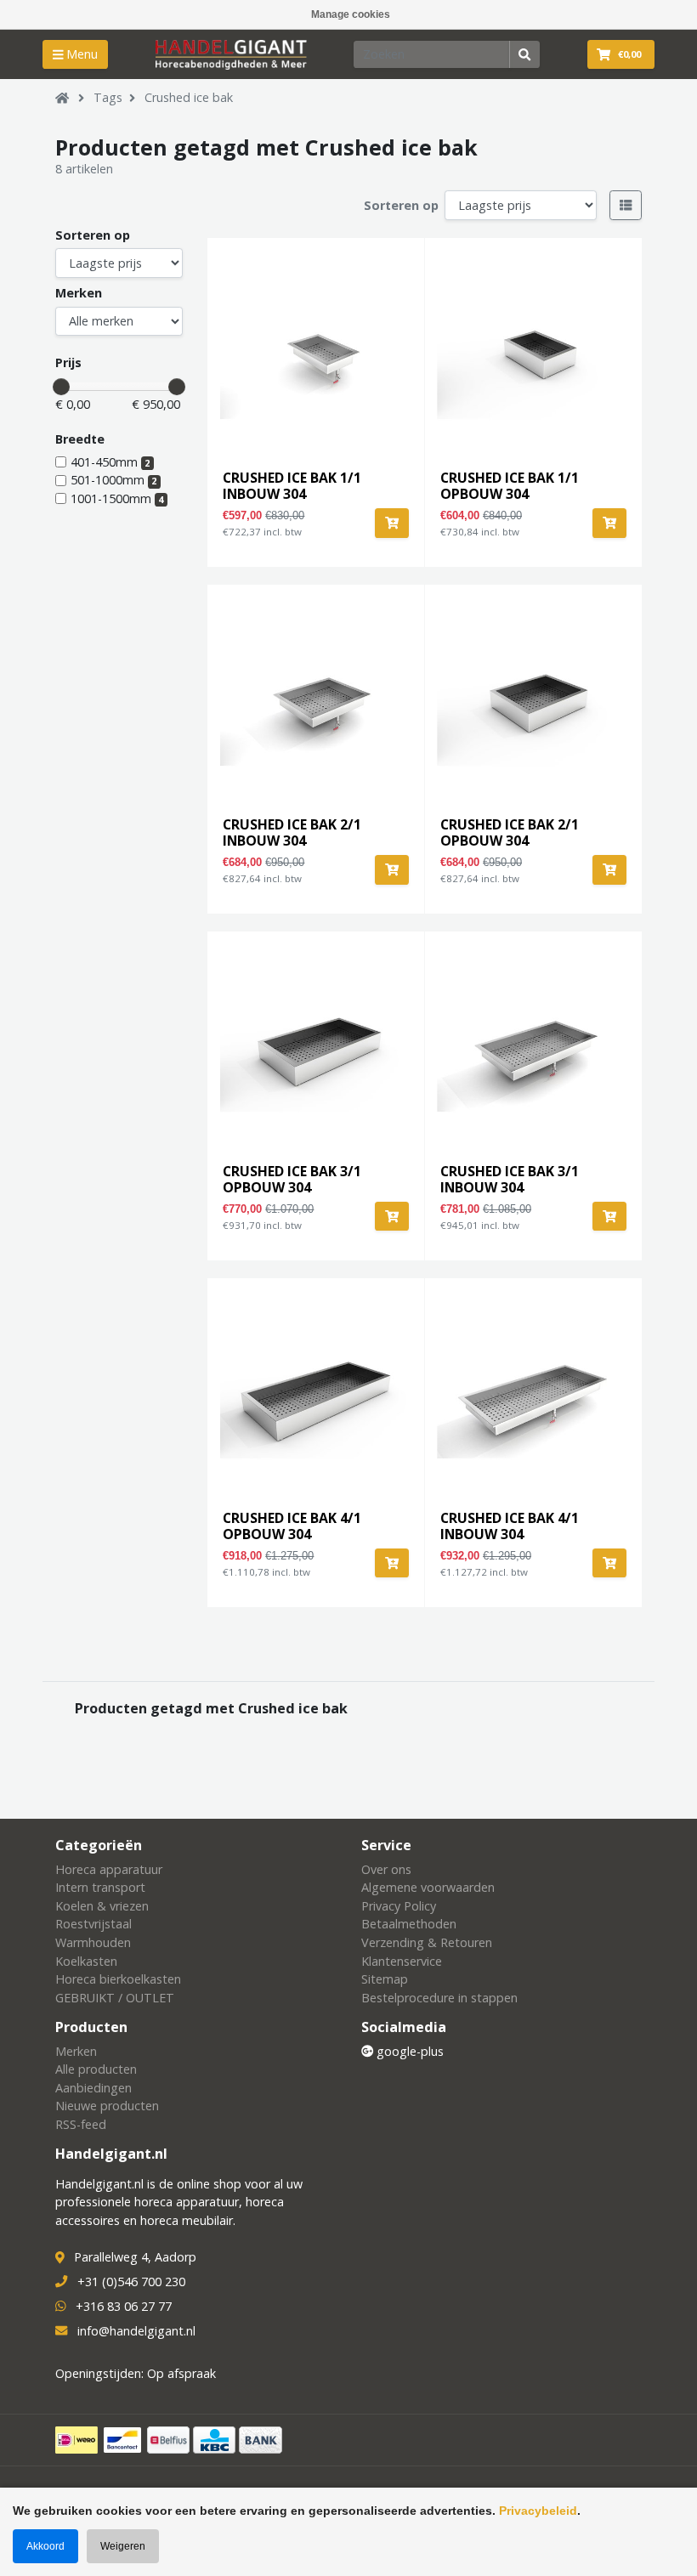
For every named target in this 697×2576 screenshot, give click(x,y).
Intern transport (100, 1887)
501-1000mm (113, 480)
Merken (79, 293)
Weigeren (123, 2546)
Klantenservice (402, 1961)
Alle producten (96, 2069)
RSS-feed (81, 2124)
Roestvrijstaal (93, 1924)
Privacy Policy (399, 1906)
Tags (108, 97)
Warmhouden (93, 1942)
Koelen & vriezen (102, 1906)
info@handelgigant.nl (136, 2331)
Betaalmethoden (409, 1924)
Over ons (386, 1869)
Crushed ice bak (189, 97)
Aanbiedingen (93, 2088)
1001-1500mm (117, 498)
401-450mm (110, 462)
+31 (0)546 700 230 (131, 2282)
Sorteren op (401, 205)
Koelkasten (86, 1961)
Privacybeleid (538, 2511)
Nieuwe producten (107, 2106)
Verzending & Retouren (427, 1942)
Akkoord (45, 2546)
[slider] (61, 387)
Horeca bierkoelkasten (118, 1979)
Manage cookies (351, 14)
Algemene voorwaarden (428, 1887)
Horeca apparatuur (109, 1869)
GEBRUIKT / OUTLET (115, 1998)
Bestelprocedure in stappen (439, 1998)
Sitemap (385, 1979)
